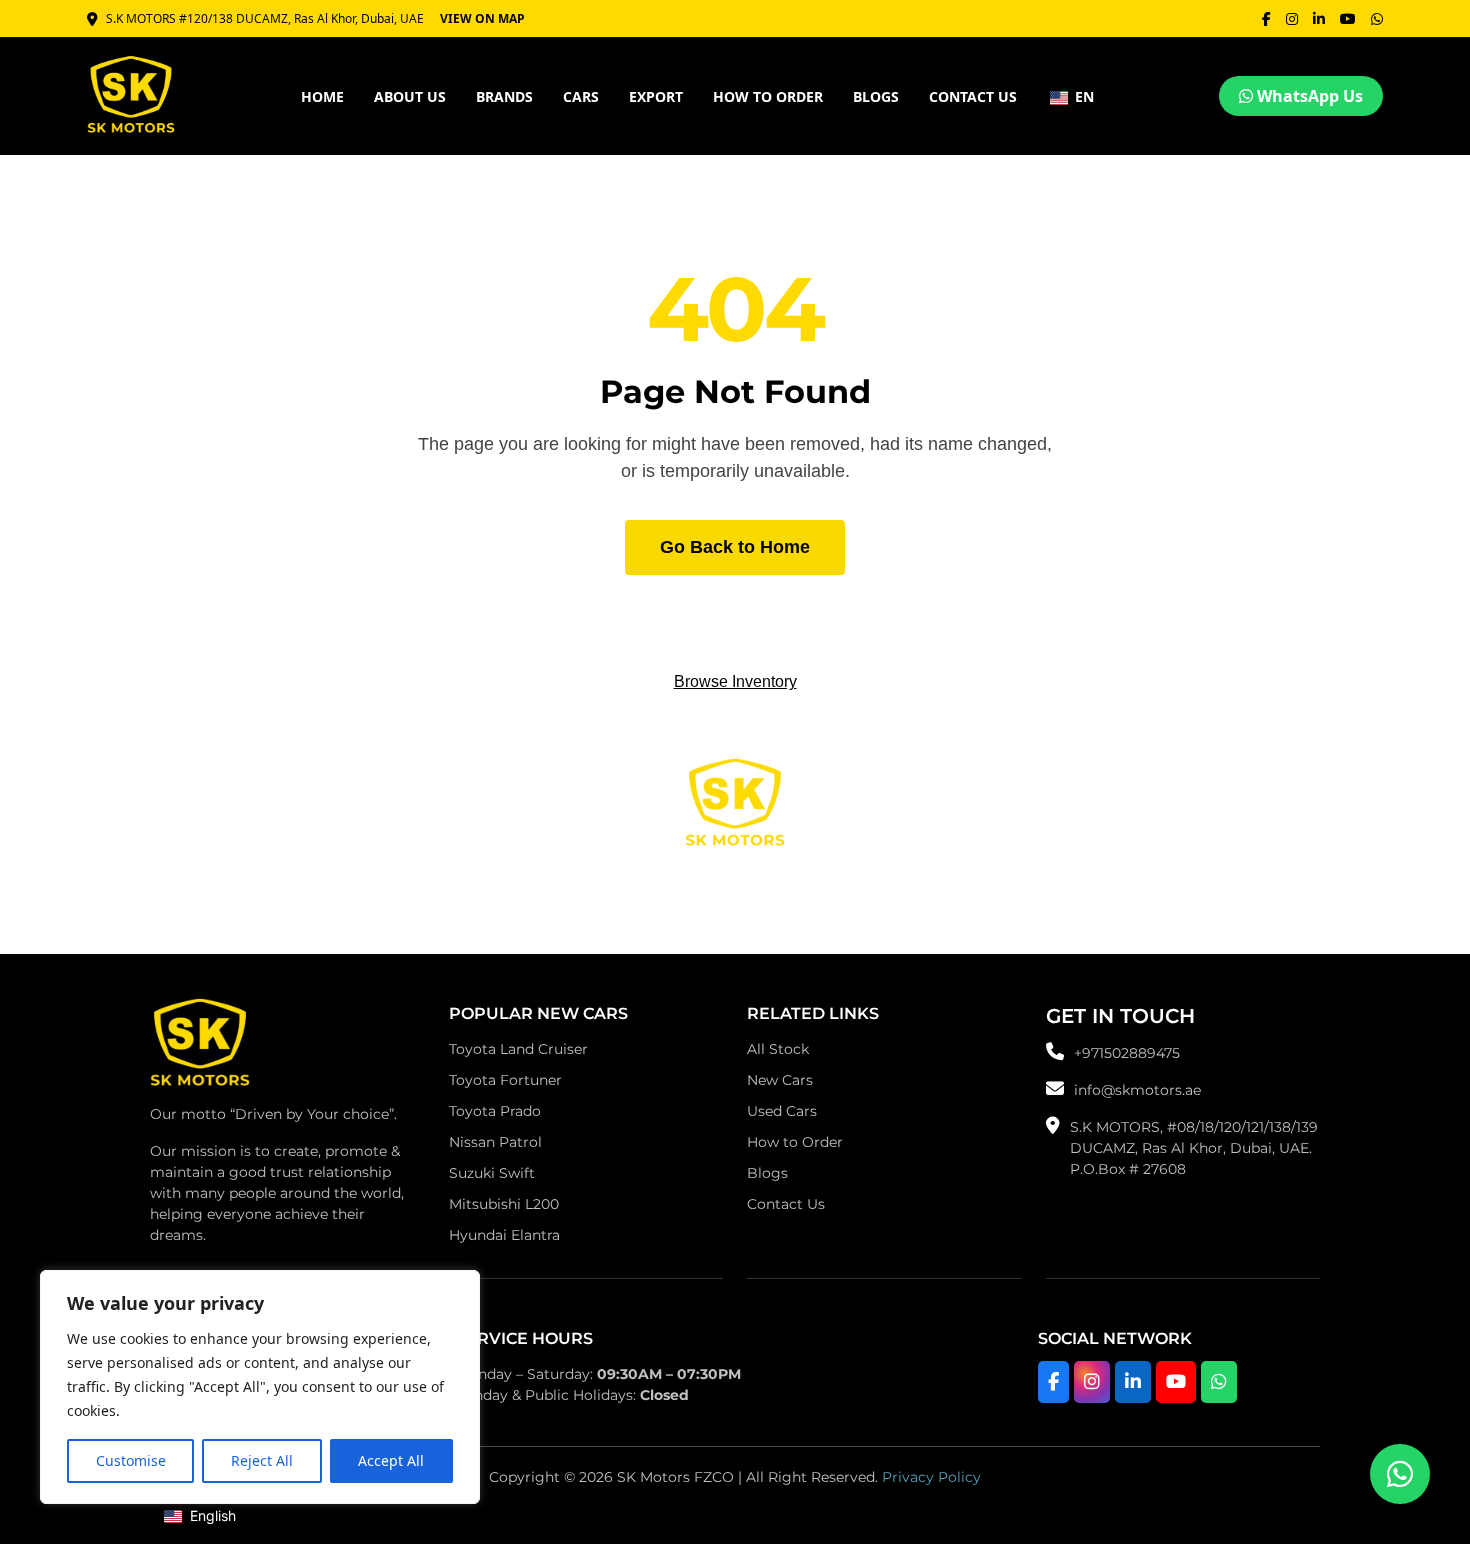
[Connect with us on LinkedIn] (1133, 1382)
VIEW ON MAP (482, 18)
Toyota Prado (495, 1111)
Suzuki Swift (492, 1173)
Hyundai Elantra (504, 1235)
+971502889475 (1127, 1053)
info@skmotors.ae (1137, 1090)
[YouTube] (1348, 18)
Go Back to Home (735, 547)
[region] (260, 1387)
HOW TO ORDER (768, 96)
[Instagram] (1292, 18)
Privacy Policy (931, 1477)
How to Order (795, 1142)
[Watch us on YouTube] (1176, 1382)
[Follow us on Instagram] (1092, 1382)
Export (656, 96)
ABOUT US (410, 96)
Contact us (973, 96)
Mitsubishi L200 (504, 1204)
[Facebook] (1266, 18)
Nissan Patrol (495, 1142)
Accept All (391, 1460)
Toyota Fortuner (505, 1080)
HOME (322, 96)
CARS (581, 96)
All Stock (778, 1049)
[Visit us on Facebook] (1053, 1382)
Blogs (876, 96)
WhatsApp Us (1308, 96)
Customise (131, 1460)
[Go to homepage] (200, 1048)
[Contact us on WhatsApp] (1400, 1474)
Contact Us (786, 1204)
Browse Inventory (735, 681)
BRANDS (504, 96)
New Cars (780, 1080)
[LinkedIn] (1319, 18)
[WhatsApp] (1377, 18)
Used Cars (782, 1111)
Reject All (262, 1460)
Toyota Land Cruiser (518, 1049)
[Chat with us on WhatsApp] (1219, 1382)
